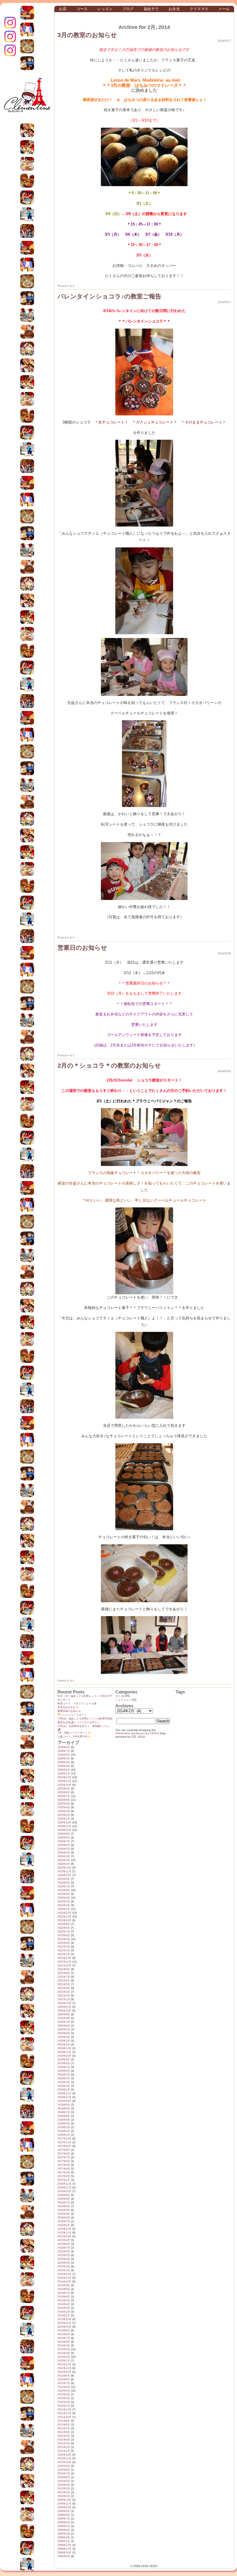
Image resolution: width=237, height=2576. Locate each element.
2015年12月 (64, 2229)
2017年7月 (64, 2157)
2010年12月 (64, 2455)
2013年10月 (64, 2327)
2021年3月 (64, 1992)
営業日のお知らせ (82, 948)
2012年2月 (64, 2402)
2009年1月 (64, 2541)
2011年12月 (64, 2410)
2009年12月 (64, 2500)
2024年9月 (64, 1834)
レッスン (105, 9)
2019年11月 (64, 2052)
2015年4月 (64, 2259)
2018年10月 (64, 2101)
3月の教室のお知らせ (87, 35)
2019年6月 (64, 2071)
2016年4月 (64, 2214)
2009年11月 (64, 2504)
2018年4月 (64, 2124)
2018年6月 (64, 2116)
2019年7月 (64, 2067)
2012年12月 (64, 2364)
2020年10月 (64, 2011)
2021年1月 (64, 1999)
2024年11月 (64, 1826)
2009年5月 (64, 2526)
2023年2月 (64, 1905)
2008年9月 (64, 2556)
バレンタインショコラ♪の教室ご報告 (109, 296)
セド (72, 286)
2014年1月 (64, 2315)
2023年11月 (64, 1871)
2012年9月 (64, 2376)
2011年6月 (64, 2432)
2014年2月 (64, 2312)
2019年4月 (64, 2078)
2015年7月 (64, 2248)
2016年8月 (64, 2199)
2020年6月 (64, 2026)
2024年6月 (64, 1845)
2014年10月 (64, 2282)
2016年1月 (64, 2225)
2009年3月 (64, 2534)
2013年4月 (64, 2349)
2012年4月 (64, 2395)
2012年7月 (64, 2383)
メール (224, 9)
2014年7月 (64, 2293)
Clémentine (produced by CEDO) (137, 1733)
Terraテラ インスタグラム (10, 50)
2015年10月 (64, 2236)
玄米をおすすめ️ (67, 1707)
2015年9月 (64, 2240)
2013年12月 (64, 2319)
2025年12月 (64, 1777)
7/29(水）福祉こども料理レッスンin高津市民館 (85, 1719)
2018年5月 (64, 2120)
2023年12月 (64, 1868)
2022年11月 (64, 1917)
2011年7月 (64, 2428)
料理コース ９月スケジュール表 (77, 1704)
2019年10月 (64, 2056)
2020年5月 (64, 2029)
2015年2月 (64, 2267)
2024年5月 (64, 1849)
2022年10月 (64, 1920)
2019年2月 (64, 2086)
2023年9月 (64, 1879)
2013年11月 (64, 2323)
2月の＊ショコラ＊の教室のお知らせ (109, 1065)
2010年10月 (64, 2462)
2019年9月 (64, 2060)
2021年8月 (64, 1973)
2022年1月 (64, 1954)
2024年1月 (64, 1864)
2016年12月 (64, 2184)
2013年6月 (64, 2342)
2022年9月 (64, 1924)
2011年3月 (64, 2443)
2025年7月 (64, 1796)
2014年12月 (64, 2274)
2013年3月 (64, 2353)
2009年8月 (64, 2515)
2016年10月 (64, 2191)
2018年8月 (64, 2109)
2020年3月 (64, 2037)
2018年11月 (64, 2097)
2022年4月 (64, 1943)
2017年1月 (64, 2180)
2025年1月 (64, 1819)
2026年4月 (64, 1762)
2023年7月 (64, 1886)
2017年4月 (64, 2169)
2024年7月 (64, 1841)
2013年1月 (64, 2361)
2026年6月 (64, 1755)
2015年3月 (64, 2263)
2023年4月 (64, 1898)
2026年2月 (64, 1770)
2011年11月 (64, 2413)
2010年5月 (64, 2481)
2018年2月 (64, 2131)
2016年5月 (64, 2210)
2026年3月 (64, 1766)
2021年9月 (64, 1969)
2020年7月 (64, 2022)
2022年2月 (64, 1950)
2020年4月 (64, 2033)
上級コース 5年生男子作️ (73, 1737)
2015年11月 (64, 2233)
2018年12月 (64, 2093)
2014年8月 (64, 2289)
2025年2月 (64, 1815)
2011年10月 (64, 2417)
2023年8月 (64, 1883)
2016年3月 (64, 2218)
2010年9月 (64, 2466)
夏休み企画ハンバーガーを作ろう (78, 1722)
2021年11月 (64, 1962)
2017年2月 (64, 2176)
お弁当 (174, 9)
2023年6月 (64, 1890)
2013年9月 (64, 2331)
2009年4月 (64, 2530)
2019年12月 (64, 2048)
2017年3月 (64, 2172)
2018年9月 (64, 2105)
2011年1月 (64, 2451)
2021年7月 (64, 1977)
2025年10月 (64, 1785)
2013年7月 (64, 2338)
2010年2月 (64, 2492)
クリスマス (199, 9)
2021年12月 (64, 1958)
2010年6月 (64, 2477)
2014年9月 (64, 2285)
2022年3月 (64, 1947)
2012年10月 (64, 2372)
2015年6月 (64, 2252)
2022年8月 (64, 1928)
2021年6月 (64, 1981)
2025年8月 (64, 1792)
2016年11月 (64, 2188)
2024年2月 (64, 1860)
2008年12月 (64, 2545)
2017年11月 (64, 2142)
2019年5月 (64, 2075)
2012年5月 (64, 2391)
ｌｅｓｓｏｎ (123, 1700)
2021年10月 (64, 1966)
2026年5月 (64, 1759)
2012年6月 (64, 2387)
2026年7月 (64, 1751)
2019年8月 (64, 2063)
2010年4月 (64, 2485)
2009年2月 (64, 2538)
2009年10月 (64, 2507)
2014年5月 (64, 2300)
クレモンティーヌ (10, 36)
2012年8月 (64, 2379)
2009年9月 (64, 2511)
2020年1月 (64, 2045)
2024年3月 (64, 1856)
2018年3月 (64, 2127)
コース (82, 9)
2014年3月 (64, 2308)
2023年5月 (64, 1894)
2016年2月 (64, 2221)
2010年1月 (64, 2496)
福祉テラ (151, 9)
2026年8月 (64, 1747)
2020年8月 (64, 2018)
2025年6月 (64, 1800)
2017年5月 (64, 2165)
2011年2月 (64, 2447)
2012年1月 (64, 2406)
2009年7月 (64, 2519)
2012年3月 (64, 2398)
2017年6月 (64, 2161)
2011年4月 (64, 2440)
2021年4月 (64, 1988)
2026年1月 (64, 1774)
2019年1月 (64, 2090)
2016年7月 (64, 2203)
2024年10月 (64, 1830)
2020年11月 (64, 2007)
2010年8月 (64, 2470)
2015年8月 (64, 2244)
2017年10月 (64, 2146)
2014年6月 (64, 2297)
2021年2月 (64, 1996)
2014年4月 (64, 2304)
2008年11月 (64, 2549)
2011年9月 (64, 2421)
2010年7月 (64, 2474)
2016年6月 (64, 2206)
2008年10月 (64, 2553)
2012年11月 (64, 2368)
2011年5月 (64, 2436)
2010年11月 (64, 2458)
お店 (63, 9)
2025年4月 (64, 1807)
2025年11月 (64, 1781)
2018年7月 (64, 2112)
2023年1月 (64, 1909)
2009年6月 (64, 2522)
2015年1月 (64, 2270)
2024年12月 (64, 1823)
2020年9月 (64, 2014)
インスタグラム (10, 23)
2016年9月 (64, 2195)
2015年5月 (64, 2255)
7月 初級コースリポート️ (73, 1733)
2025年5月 (64, 1804)
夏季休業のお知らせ (69, 1711)
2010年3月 (64, 2489)
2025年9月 (64, 1789)
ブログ (128, 9)
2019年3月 (64, 2082)
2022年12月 (64, 1913)
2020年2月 (64, 2041)
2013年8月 (64, 2334)
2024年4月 (64, 1853)
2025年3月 (64, 1811)
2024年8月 (64, 1838)
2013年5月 (64, 2346)
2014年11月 (64, 2278)
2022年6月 (64, 1935)
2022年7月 (64, 1932)
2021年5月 (64, 1984)
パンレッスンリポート (73, 1715)
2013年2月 (64, 2357)
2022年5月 (64, 1939)
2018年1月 (64, 2135)
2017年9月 (64, 2150)
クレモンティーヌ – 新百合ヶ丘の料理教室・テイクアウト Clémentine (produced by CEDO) (27, 99)
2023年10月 (64, 1875)
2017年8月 (64, 2154)
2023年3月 (64, 1902)
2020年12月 (64, 2003)
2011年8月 (64, 2425)
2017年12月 (64, 2139)
